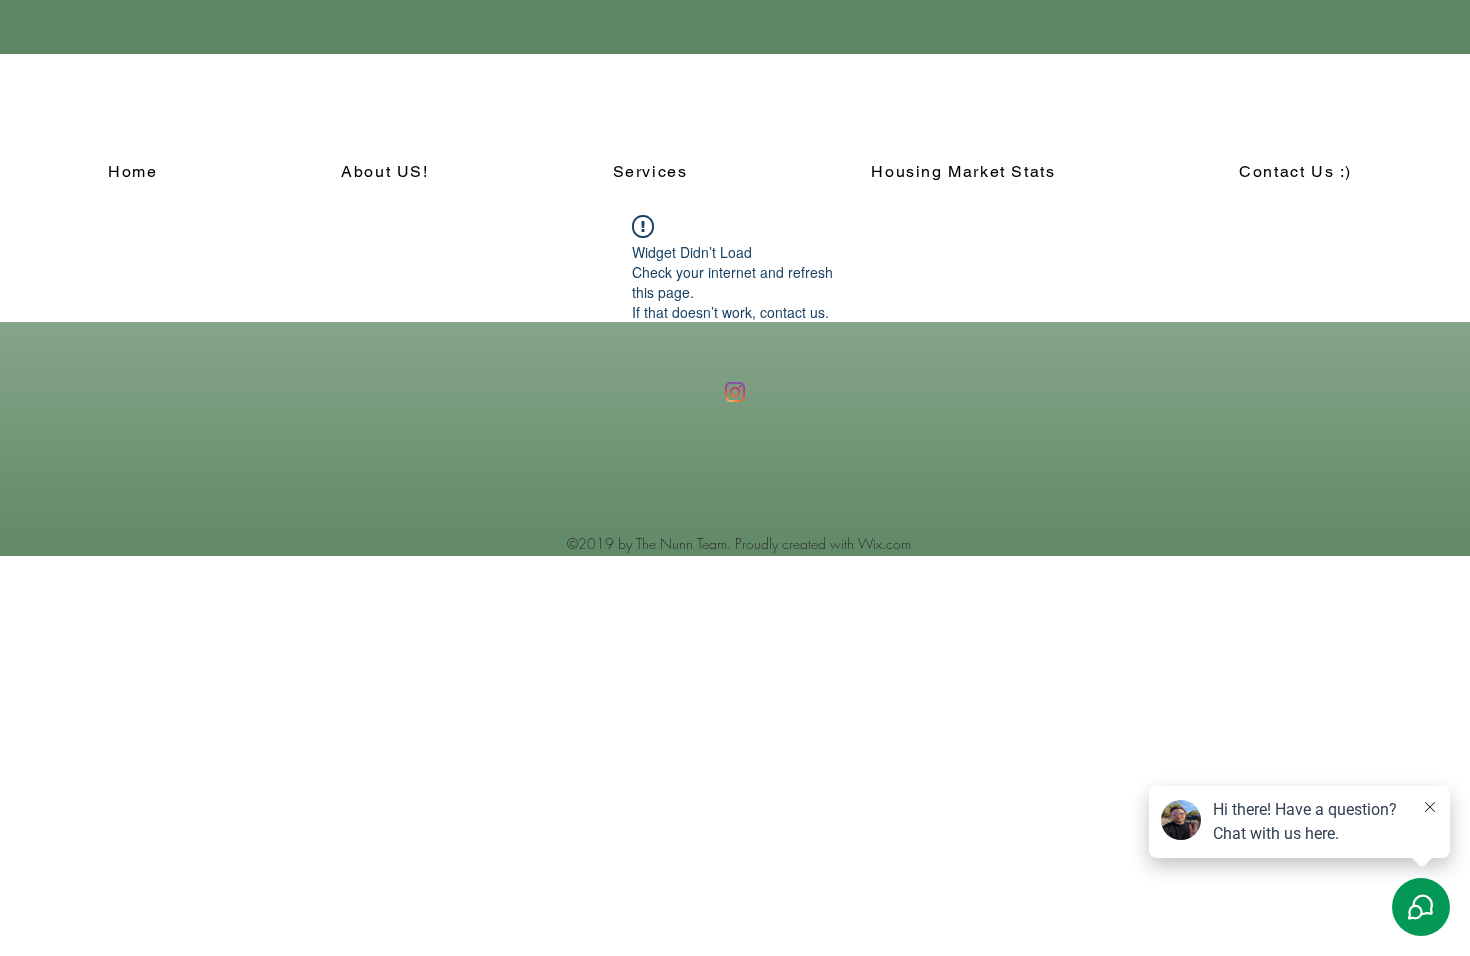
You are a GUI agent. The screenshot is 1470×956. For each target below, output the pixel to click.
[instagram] (735, 392)
